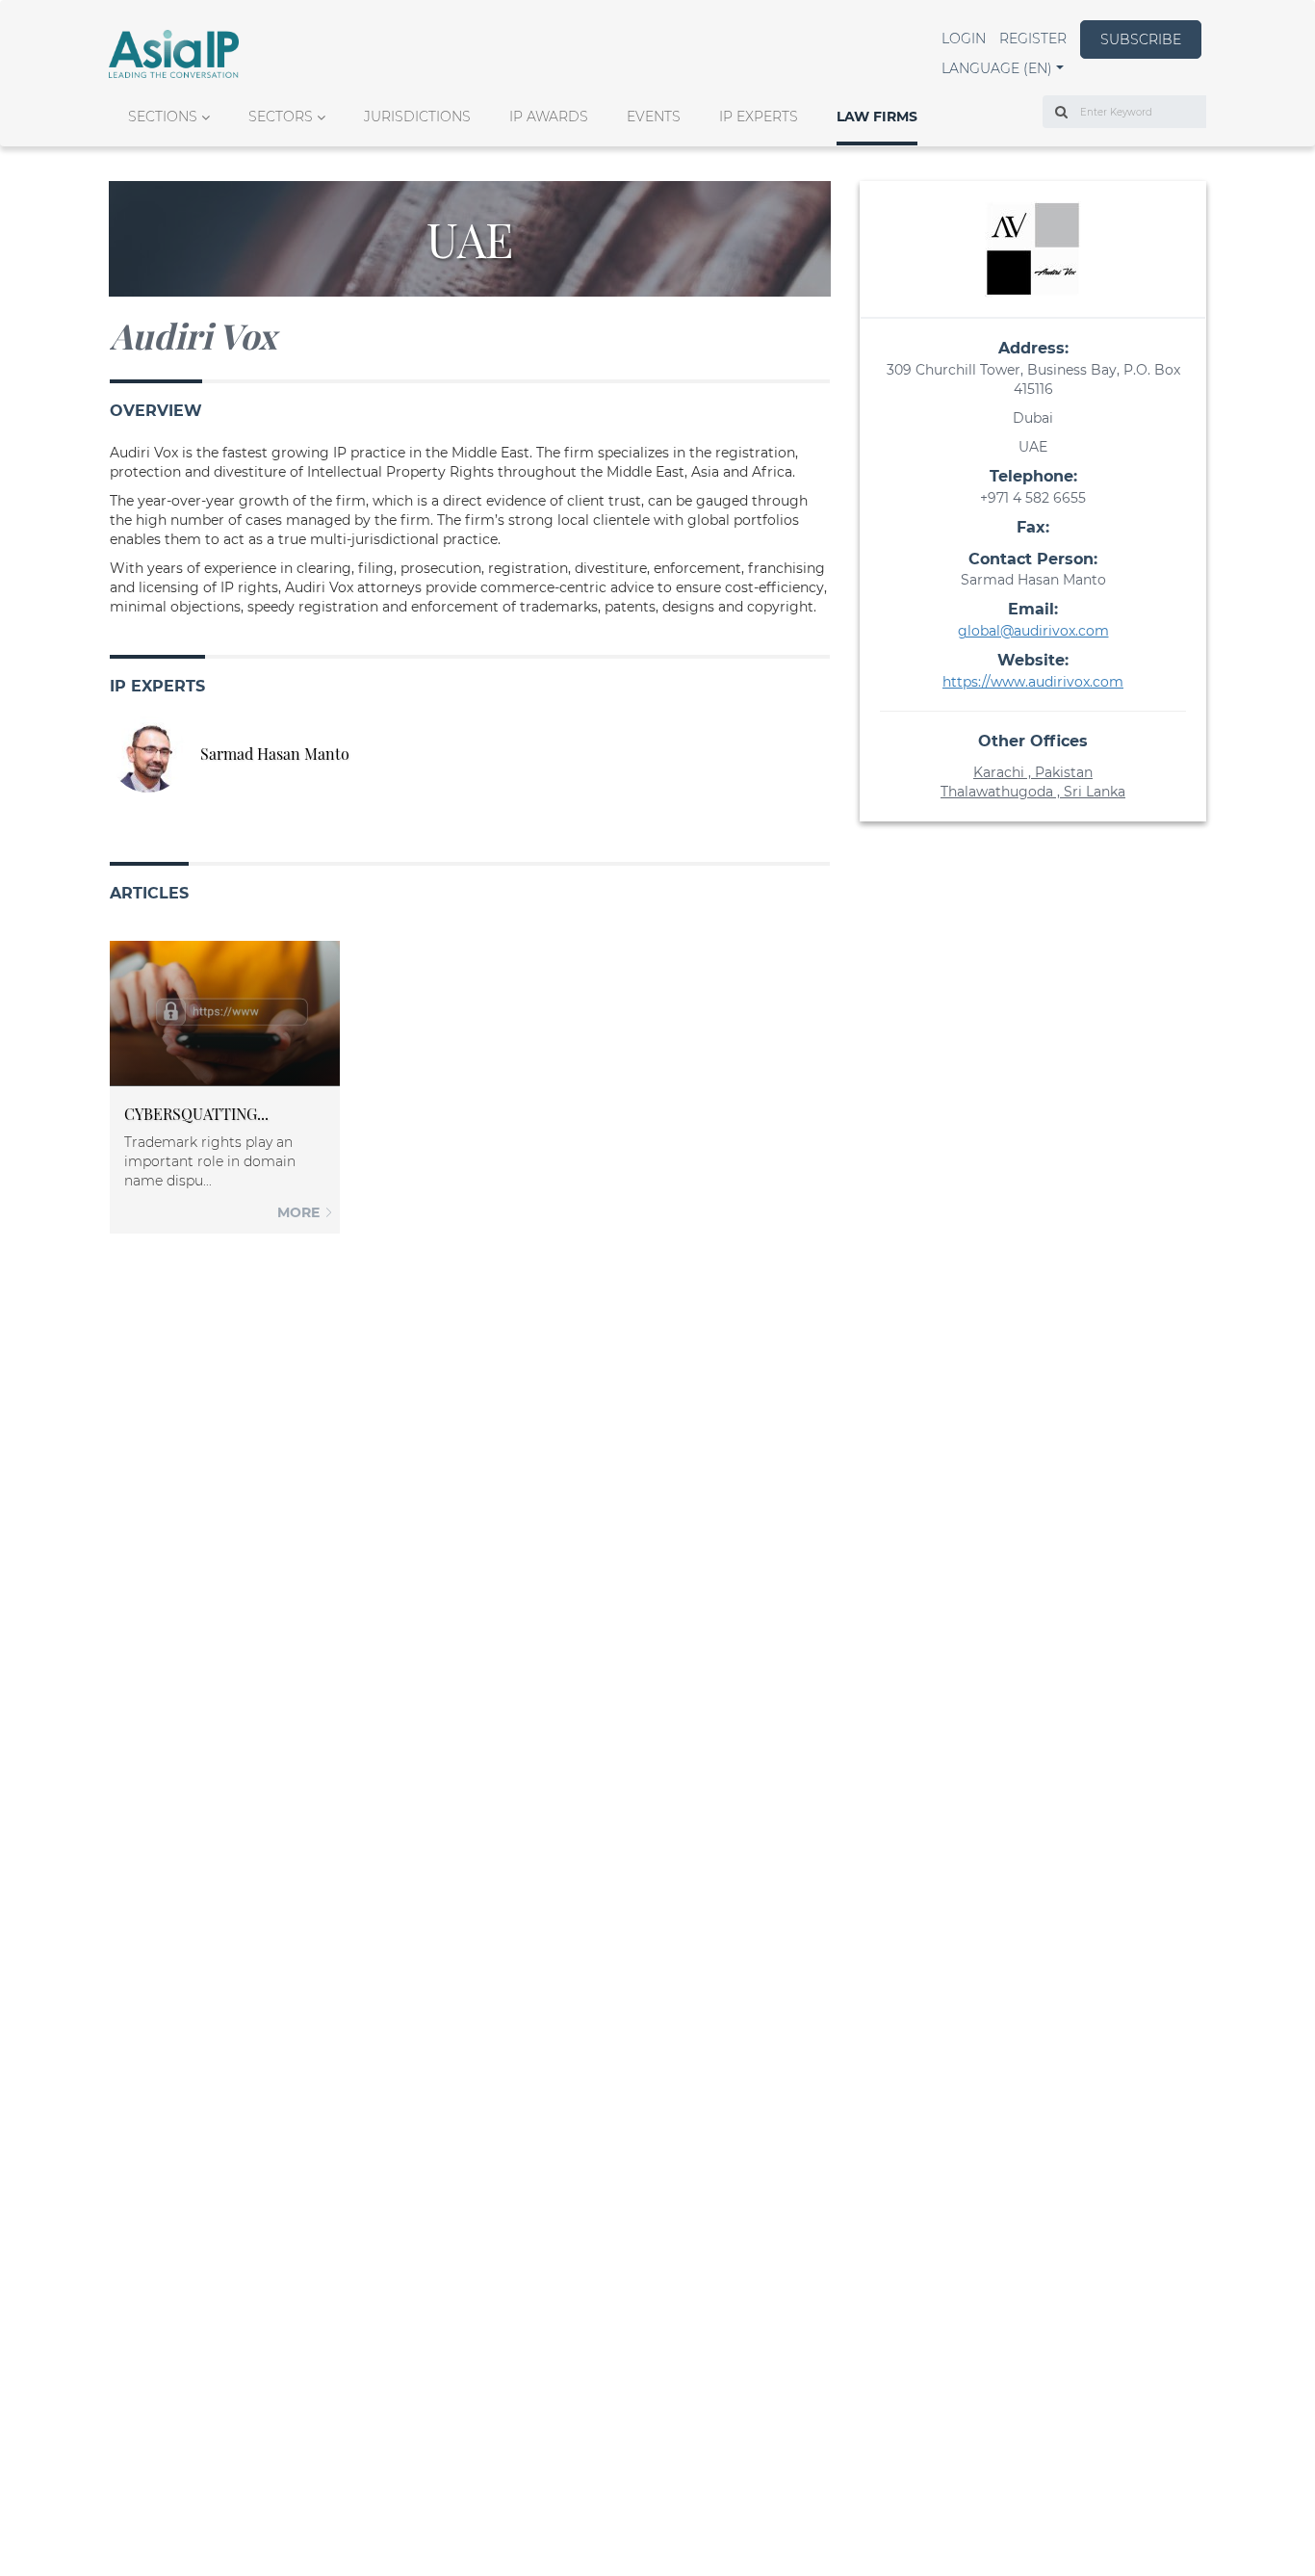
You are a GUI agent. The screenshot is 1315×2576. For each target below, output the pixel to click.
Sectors (281, 117)
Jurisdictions (417, 117)
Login (964, 39)
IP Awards (549, 117)
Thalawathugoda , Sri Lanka (1033, 792)
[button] (1003, 68)
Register (1033, 39)
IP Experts (759, 117)
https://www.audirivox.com (1033, 682)
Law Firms (877, 117)
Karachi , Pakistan (1033, 772)
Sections (163, 117)
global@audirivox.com (1033, 631)
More (300, 1212)
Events (654, 117)
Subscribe (1141, 39)
